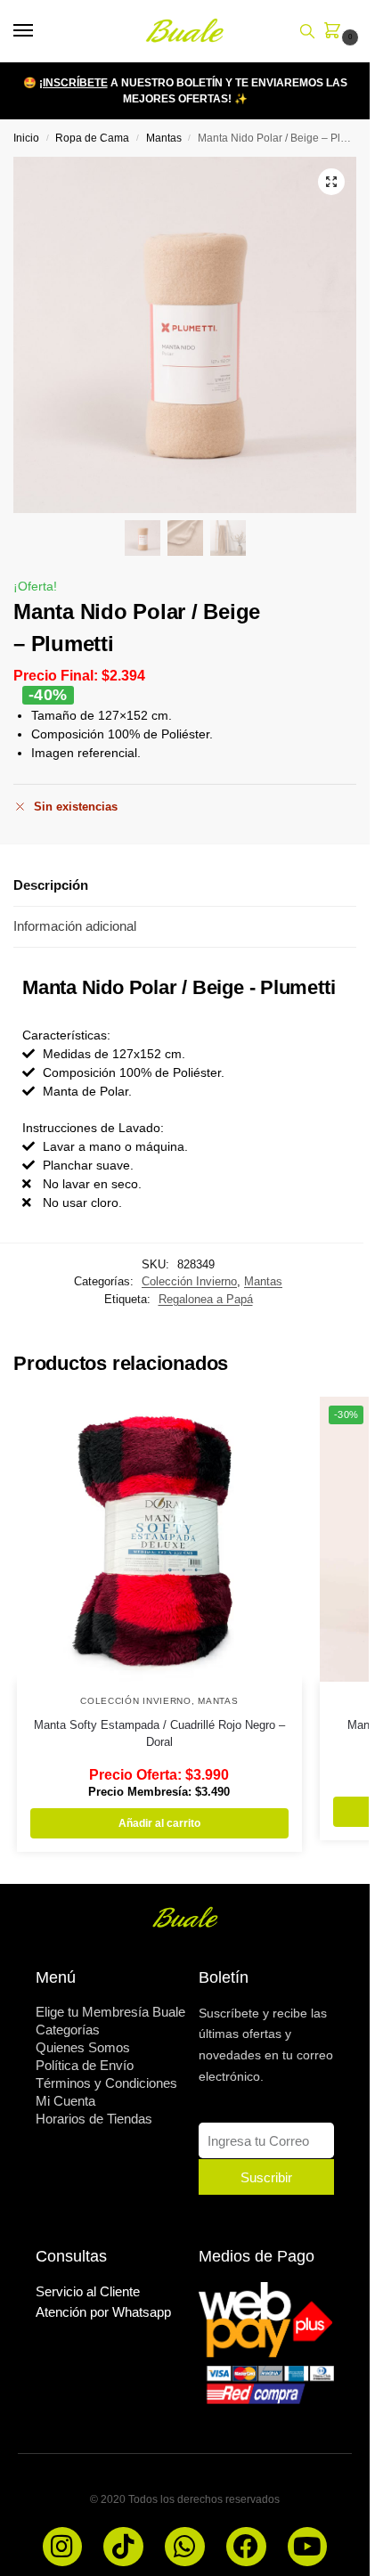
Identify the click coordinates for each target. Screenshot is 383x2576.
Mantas (164, 138)
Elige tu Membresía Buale (110, 2012)
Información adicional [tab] (75, 926)
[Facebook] (246, 2547)
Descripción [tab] (51, 885)
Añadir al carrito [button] (159, 1823)
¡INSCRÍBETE (73, 83)
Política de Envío (85, 2065)
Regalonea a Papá (206, 1299)
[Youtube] (308, 2547)
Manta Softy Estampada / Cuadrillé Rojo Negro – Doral (159, 1734)
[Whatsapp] (185, 2547)
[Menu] (40, 31)
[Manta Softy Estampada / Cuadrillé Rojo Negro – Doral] (159, 1539)
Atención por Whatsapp (103, 2312)
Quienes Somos (83, 2047)
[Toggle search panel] (307, 31)
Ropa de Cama (92, 138)
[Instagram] (63, 2547)
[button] (336, 32)
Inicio (26, 138)
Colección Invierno (189, 1281)
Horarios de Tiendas (94, 2119)
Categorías (68, 2030)
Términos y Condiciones (106, 2083)
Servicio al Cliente (88, 2291)
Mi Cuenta (65, 2101)
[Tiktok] (123, 2547)
